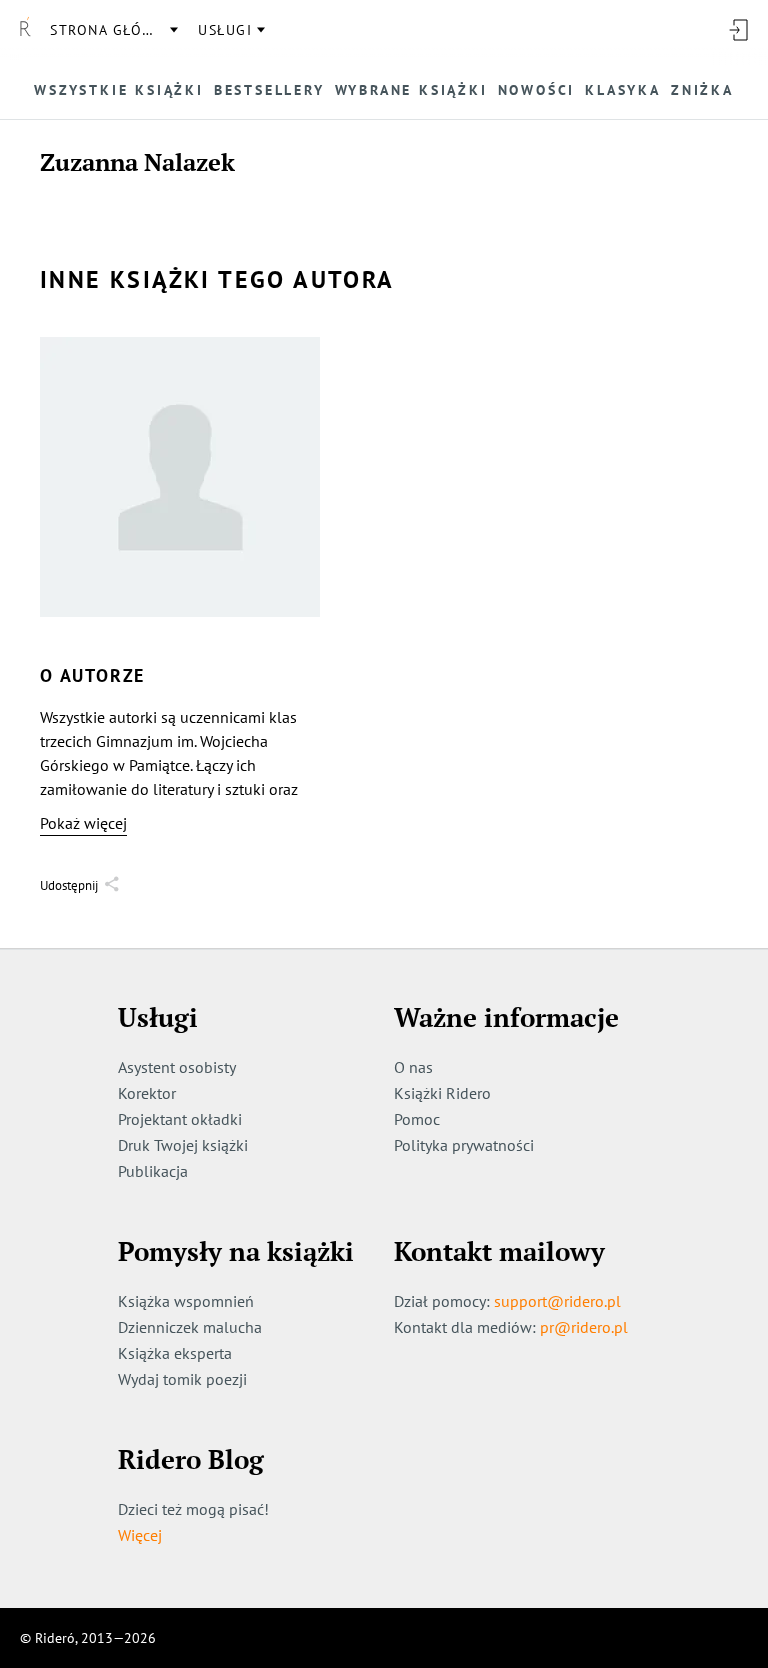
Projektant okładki (180, 1119)
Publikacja (153, 1171)
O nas (413, 1067)
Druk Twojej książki (183, 1145)
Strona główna (113, 30)
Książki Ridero (442, 1093)
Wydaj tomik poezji (182, 1379)
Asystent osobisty (177, 1067)
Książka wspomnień (186, 1301)
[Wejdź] (738, 30)
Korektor (147, 1093)
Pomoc (417, 1119)
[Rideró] (25, 30)
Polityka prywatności (464, 1145)
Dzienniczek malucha (190, 1327)
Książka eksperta (175, 1353)
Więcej (140, 1535)
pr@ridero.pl (584, 1327)
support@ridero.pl (557, 1301)
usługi (225, 30)
